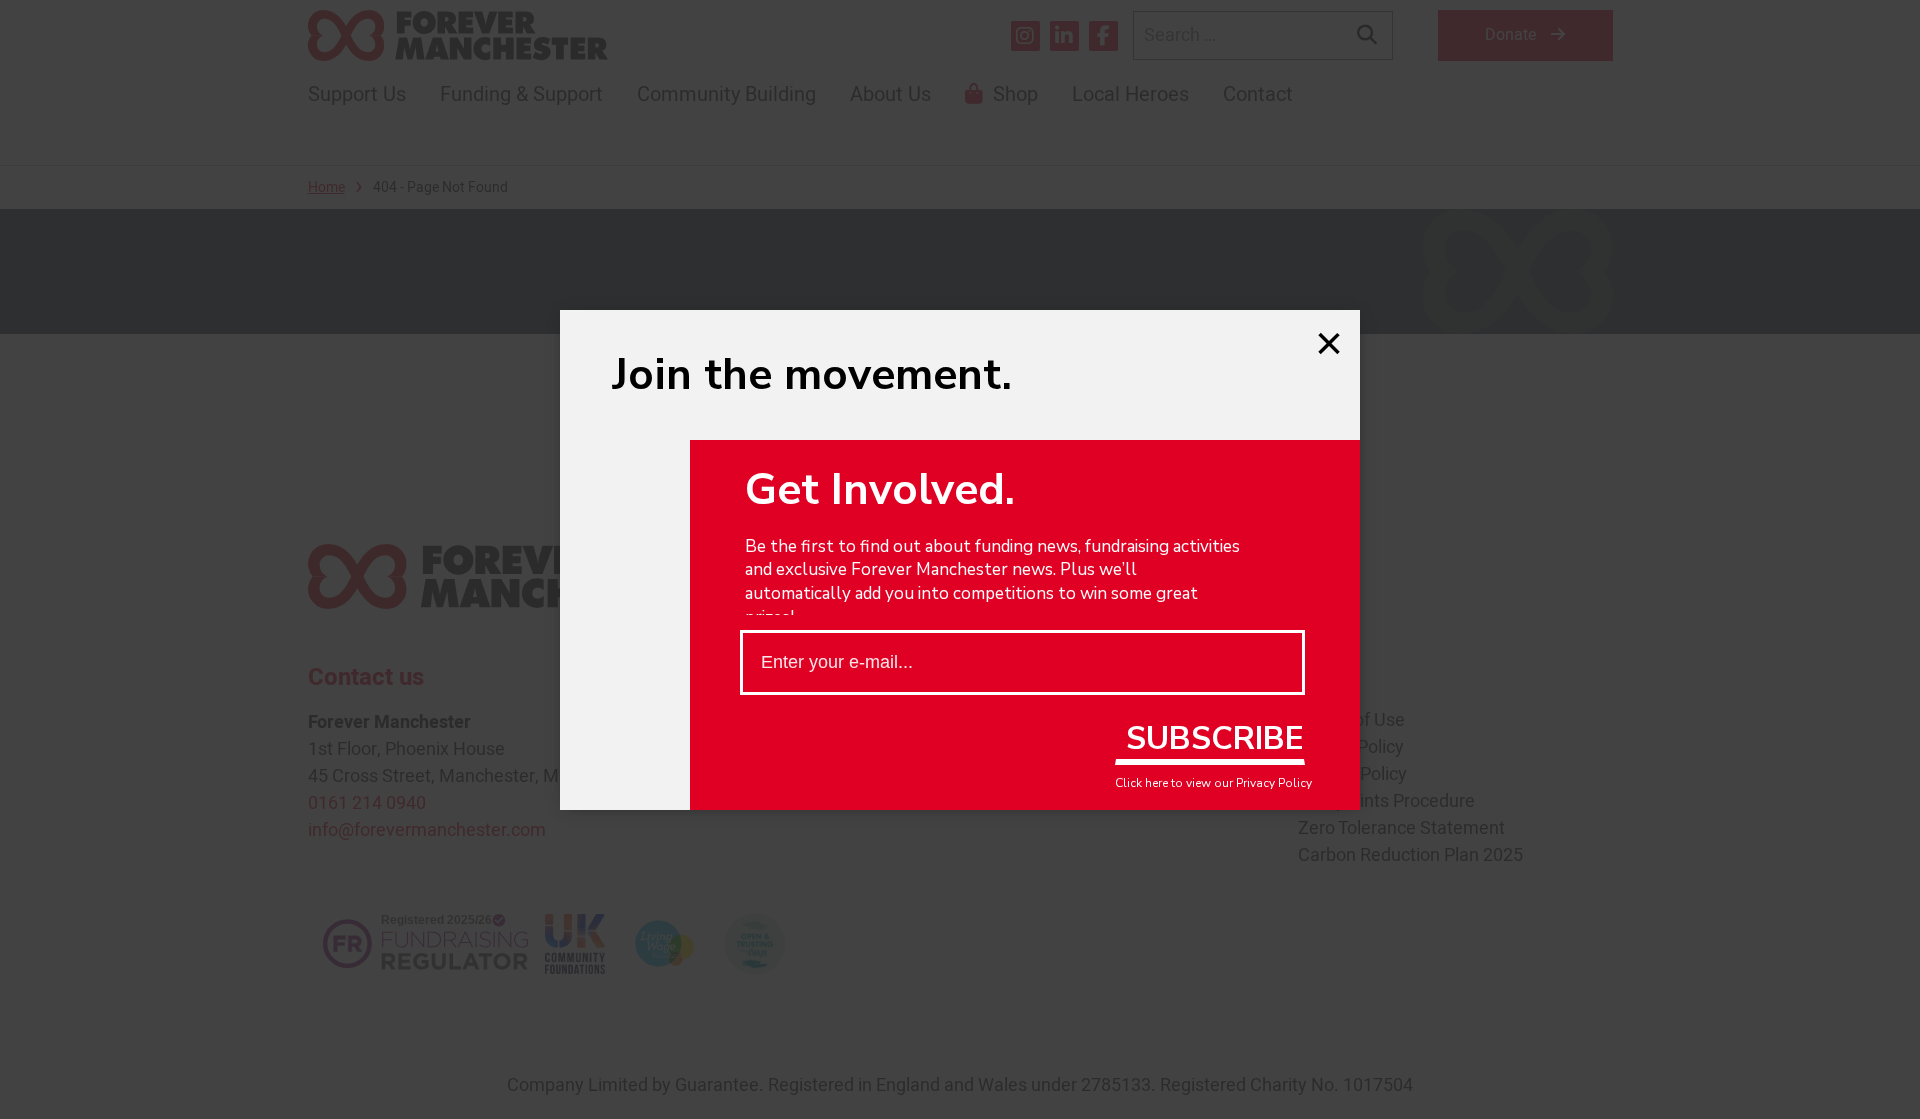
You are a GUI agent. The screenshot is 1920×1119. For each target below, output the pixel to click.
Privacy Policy (1274, 783)
